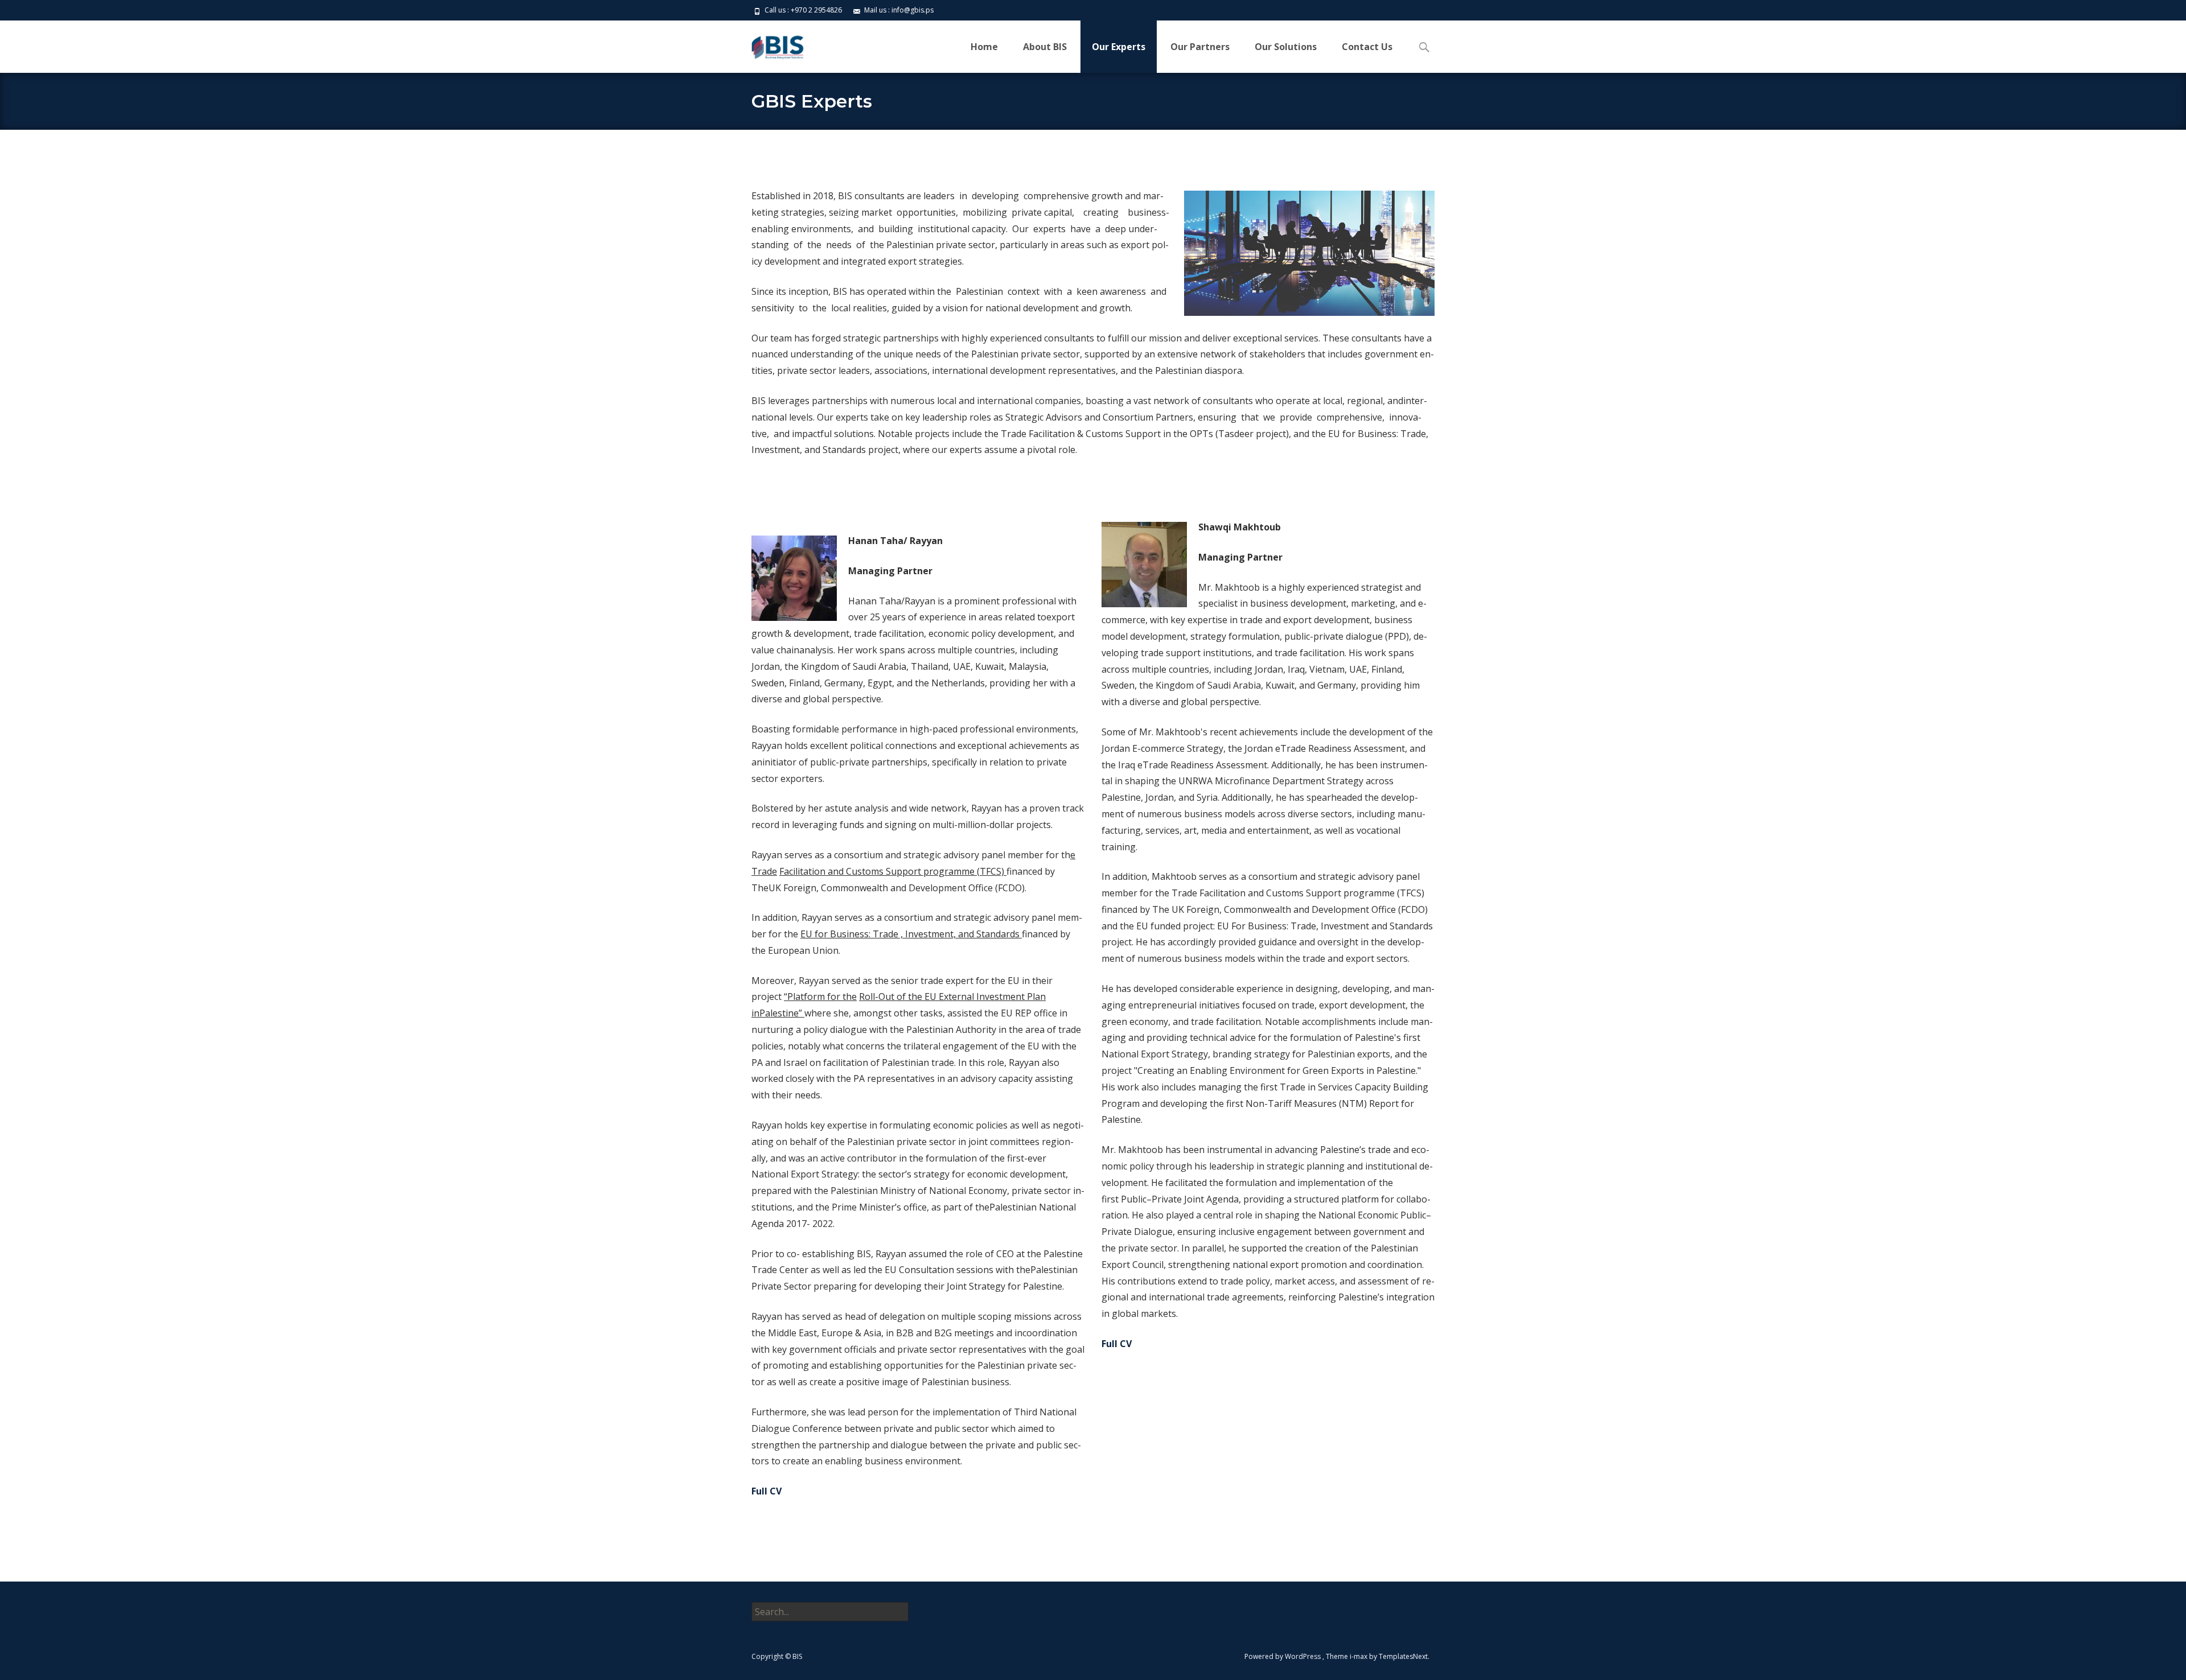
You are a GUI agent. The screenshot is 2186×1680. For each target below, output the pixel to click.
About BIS (1045, 47)
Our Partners (1200, 47)
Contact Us (1367, 47)
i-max (1359, 1656)
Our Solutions (1286, 47)
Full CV (767, 1491)
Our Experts (1119, 47)
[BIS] (769, 43)
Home (984, 47)
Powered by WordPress (1283, 1656)
